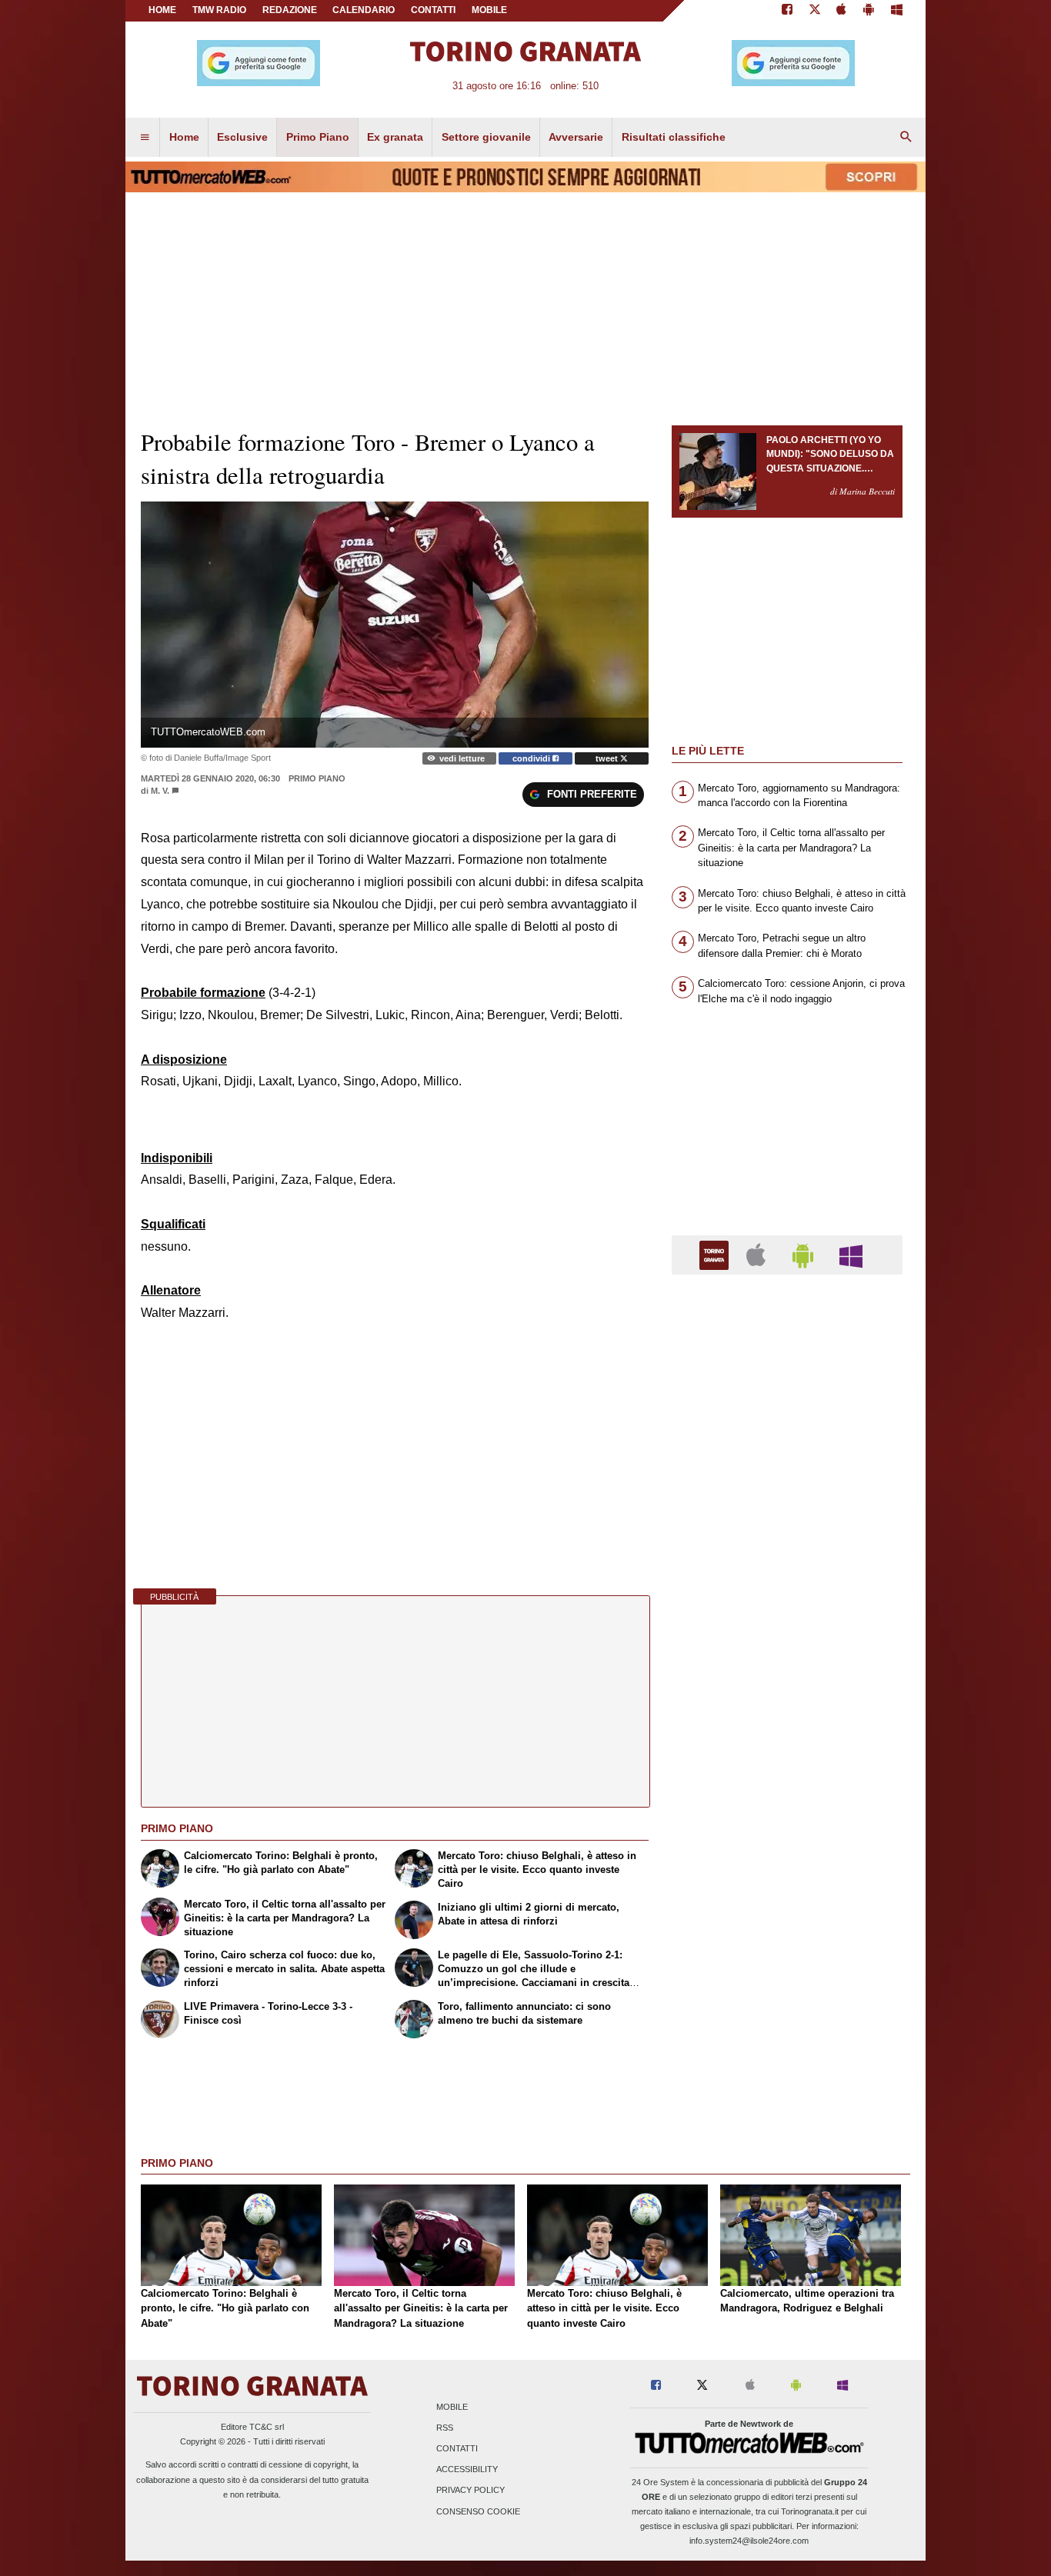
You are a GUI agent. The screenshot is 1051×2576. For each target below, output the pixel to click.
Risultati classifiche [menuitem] (674, 137)
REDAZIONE (290, 10)
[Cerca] (906, 138)
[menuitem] (145, 138)
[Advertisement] (787, 1883)
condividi (532, 758)
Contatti (457, 2449)
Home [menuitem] (184, 137)
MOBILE (489, 10)
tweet (608, 758)
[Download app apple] (842, 11)
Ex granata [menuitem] (395, 137)
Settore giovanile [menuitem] (486, 137)
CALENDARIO (364, 10)
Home (162, 10)
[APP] (716, 1254)
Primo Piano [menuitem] (318, 137)
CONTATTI (433, 10)
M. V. (160, 791)
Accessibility (467, 2470)
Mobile (452, 2407)
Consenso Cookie (478, 2511)
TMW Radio (219, 10)
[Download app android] (869, 11)
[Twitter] (815, 11)
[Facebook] (787, 11)
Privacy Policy (470, 2491)
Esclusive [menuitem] (242, 137)
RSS (445, 2428)
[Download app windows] (897, 11)
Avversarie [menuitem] (576, 137)
